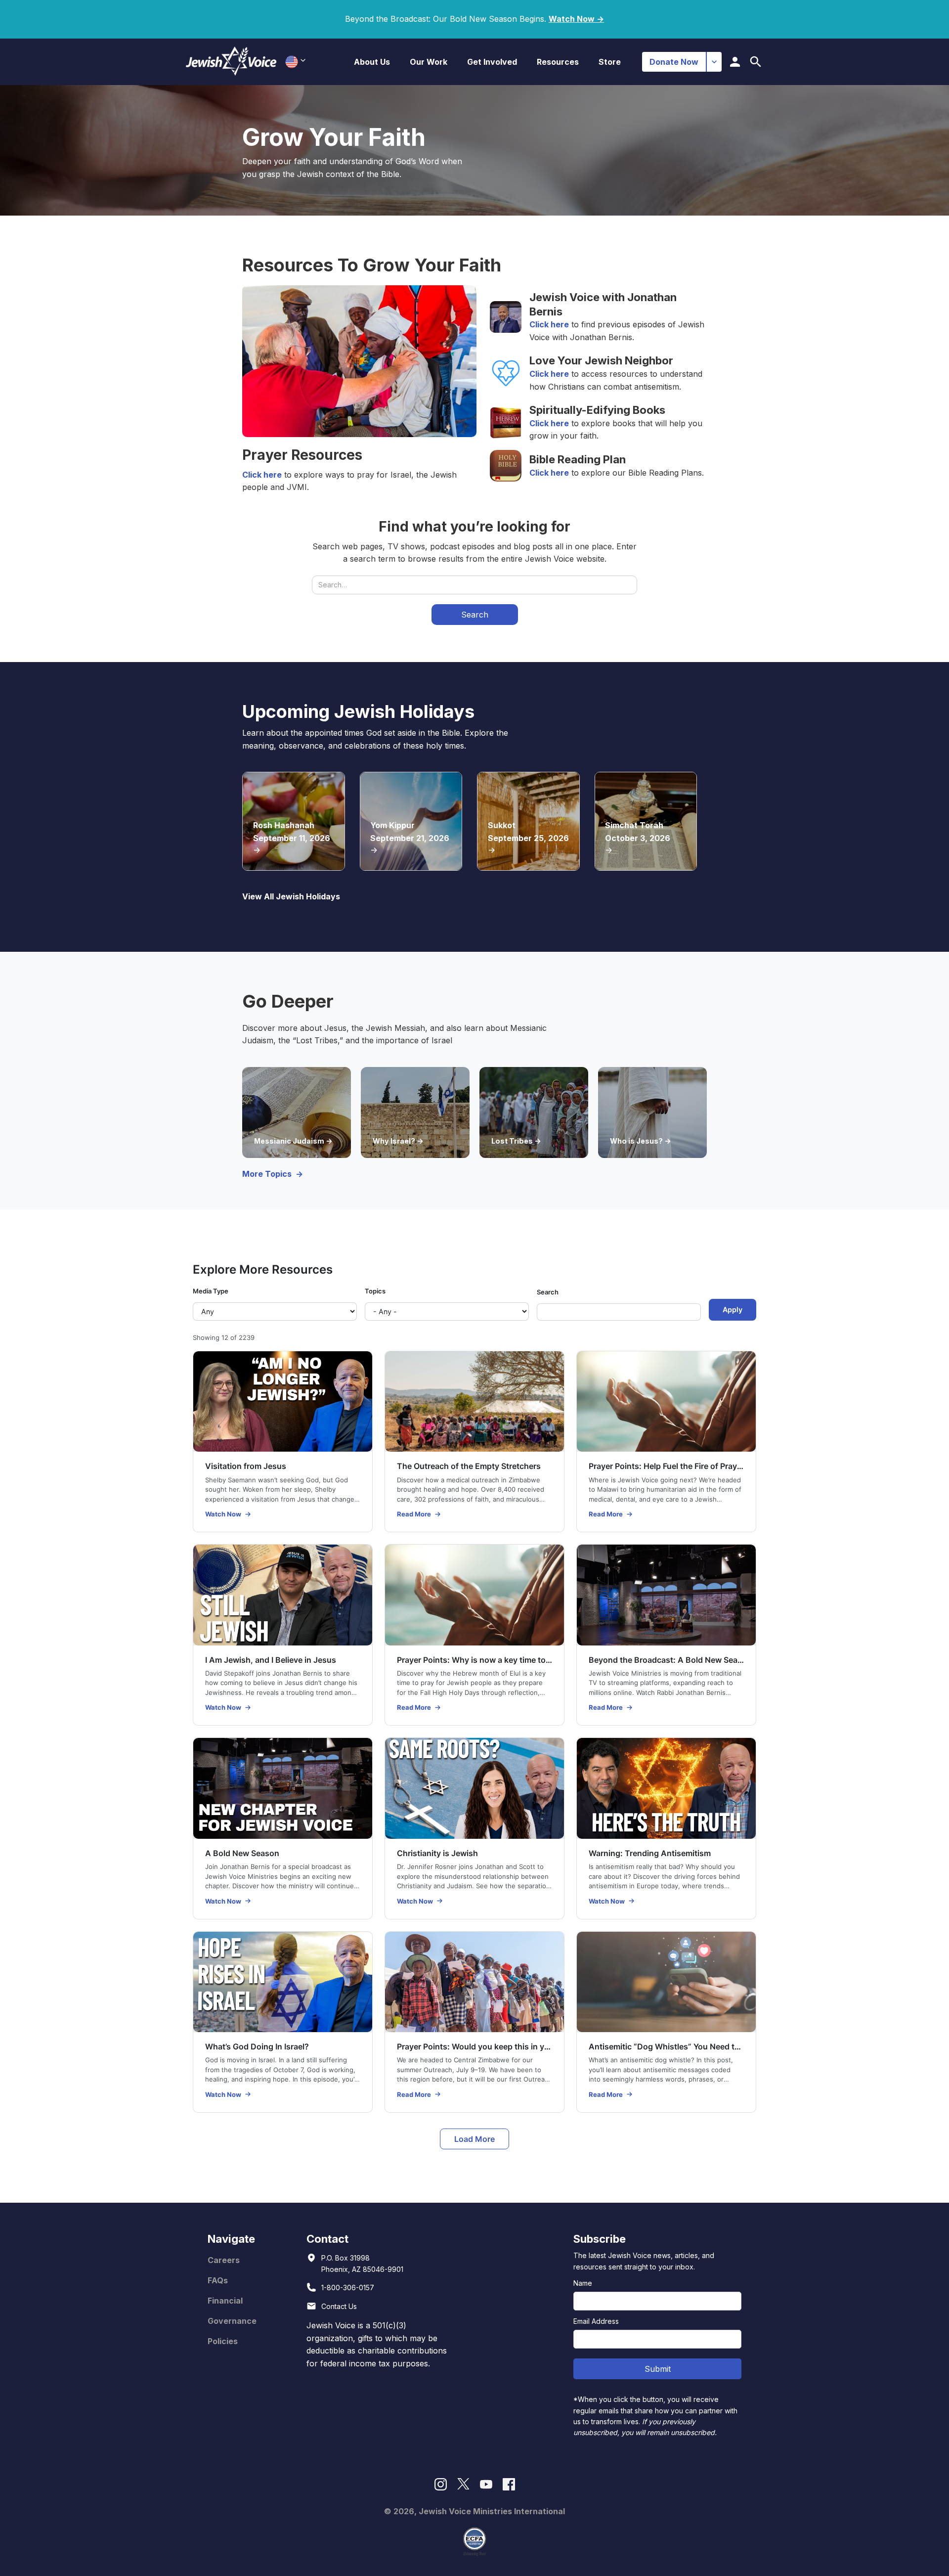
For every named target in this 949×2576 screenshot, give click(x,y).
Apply (733, 1310)
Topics (375, 1291)
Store (610, 62)
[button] (372, 62)
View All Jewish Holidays (291, 896)
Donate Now (674, 62)
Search (548, 1292)
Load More (474, 2139)
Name (583, 2283)
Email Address (596, 2321)
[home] (231, 62)
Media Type (211, 1291)
